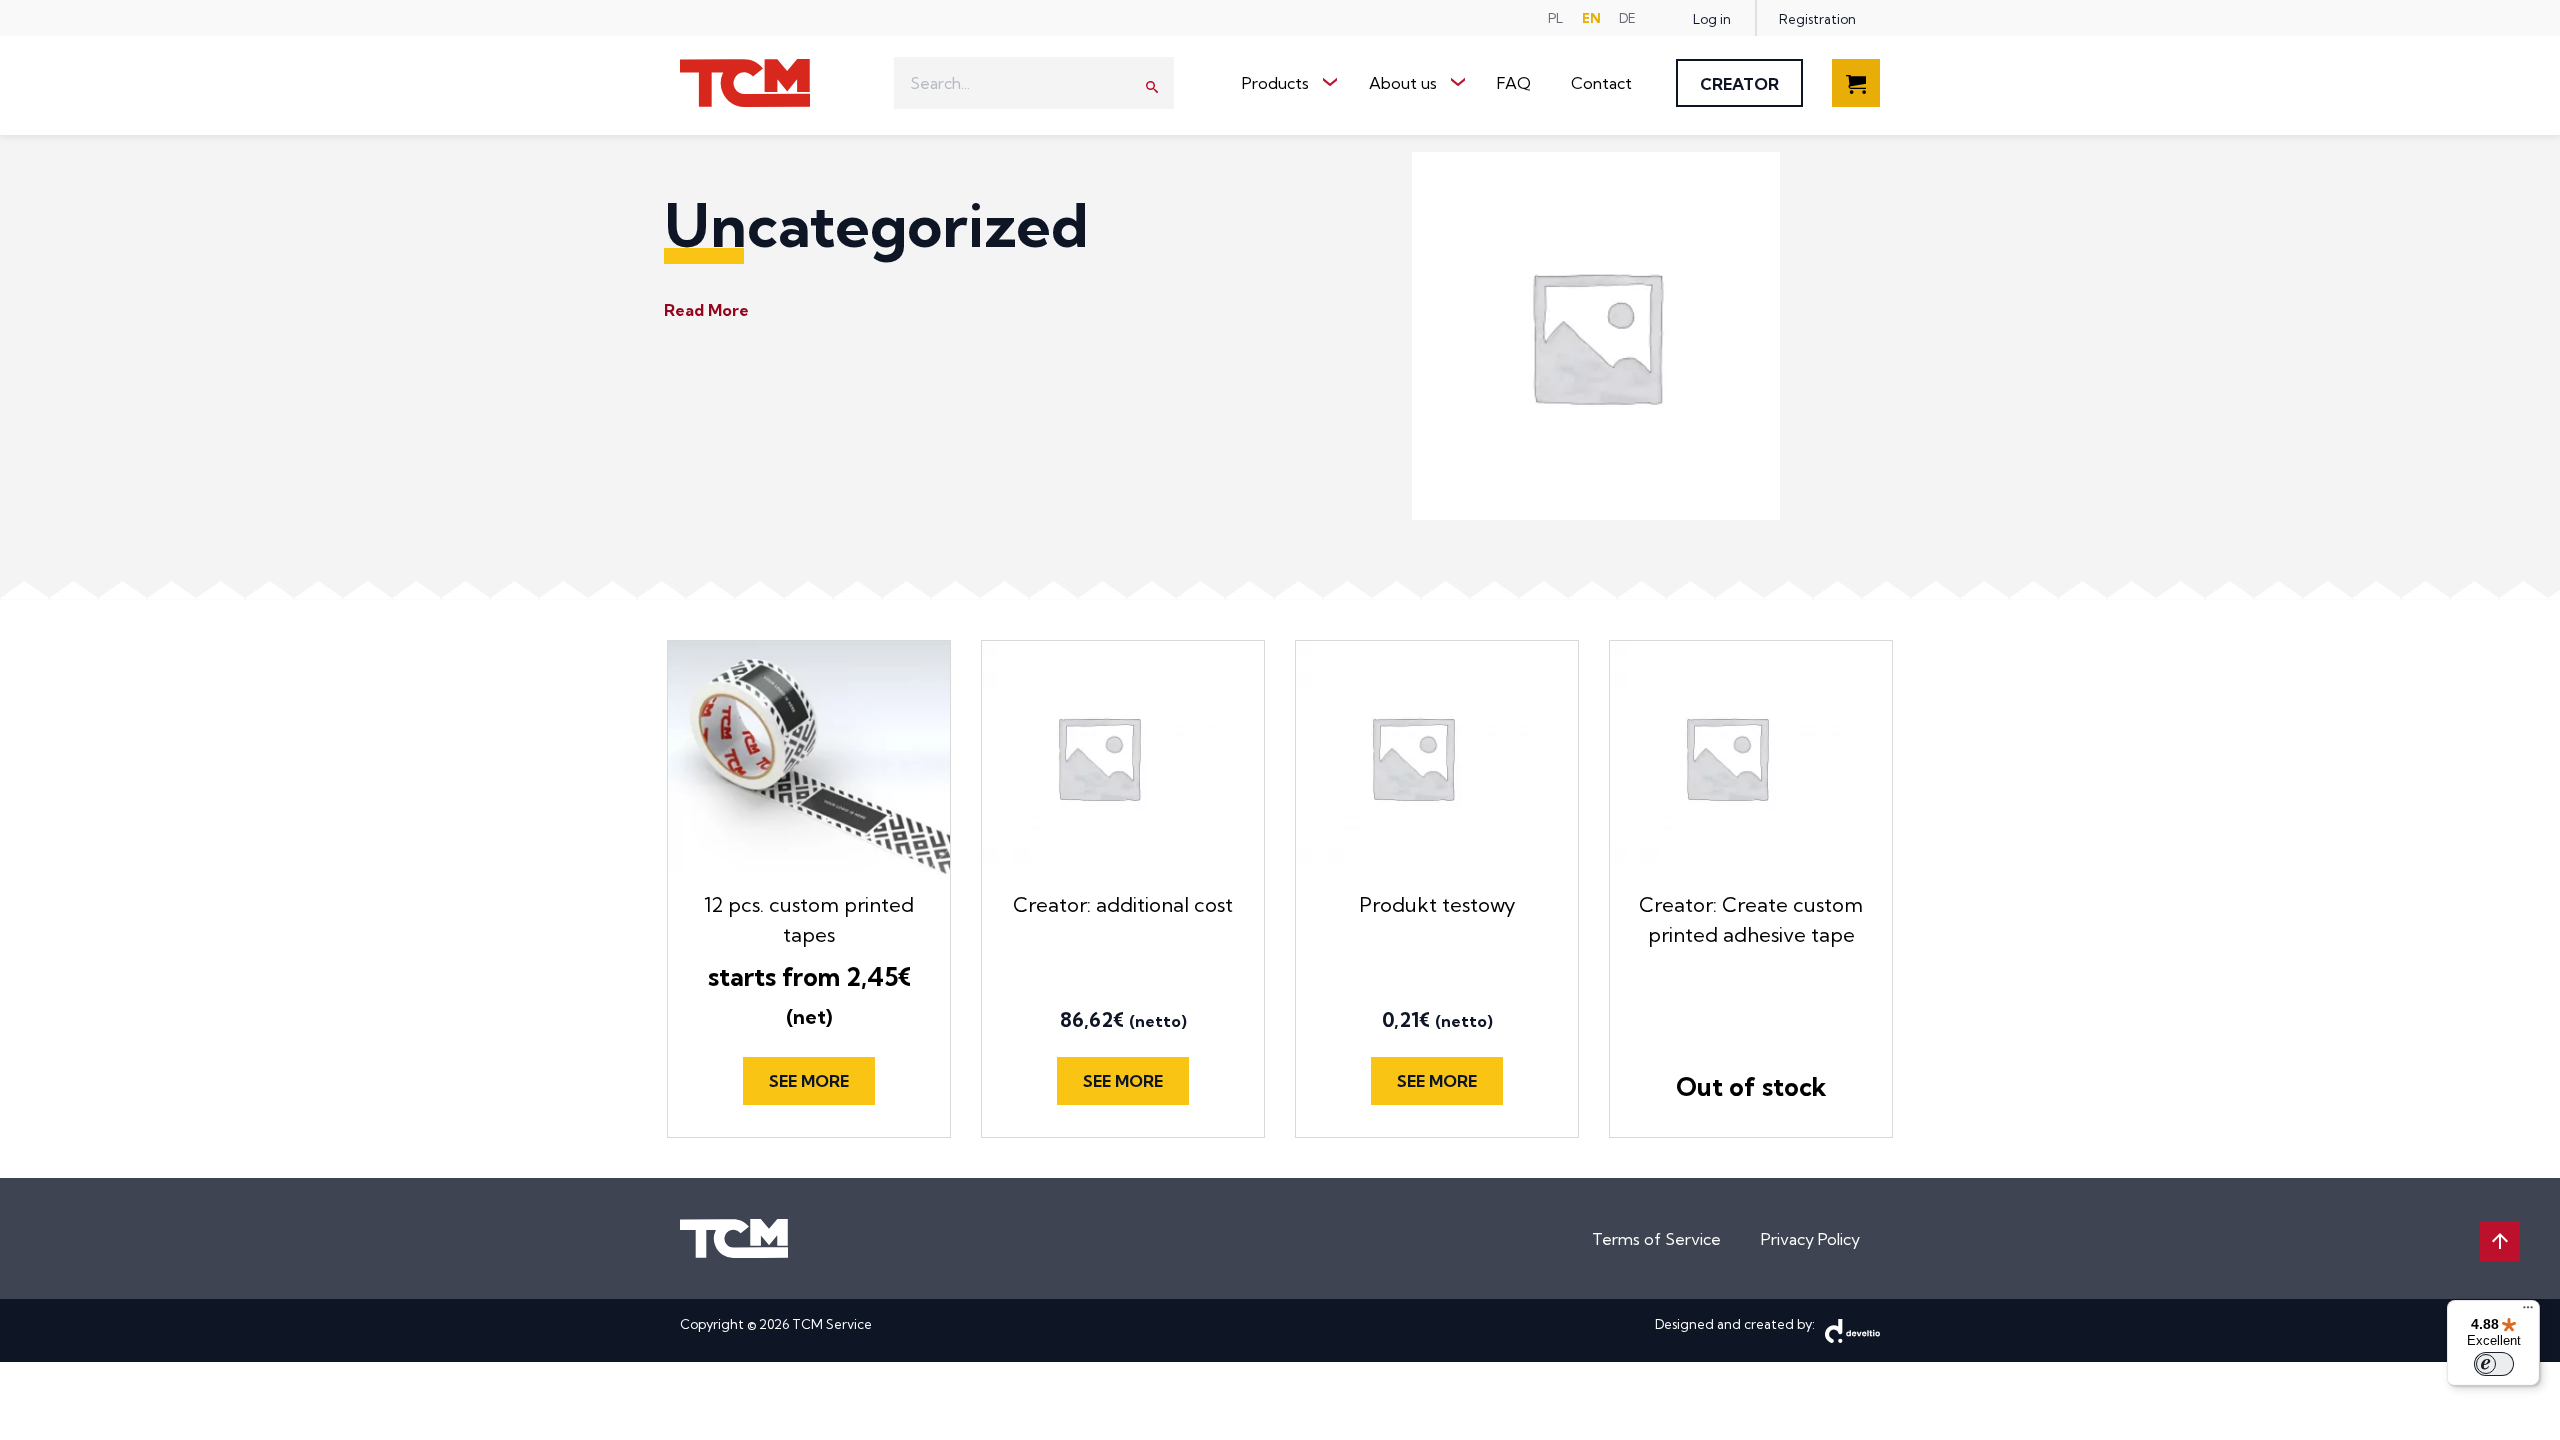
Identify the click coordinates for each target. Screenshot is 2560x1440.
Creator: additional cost (1123, 904)
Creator (1739, 84)
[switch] (2494, 1364)
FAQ (1514, 83)
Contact (1601, 83)
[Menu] (2528, 1312)
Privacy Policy (1810, 1239)
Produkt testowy (1437, 904)
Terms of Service (1656, 1239)
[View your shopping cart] (1856, 95)
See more (809, 1081)
